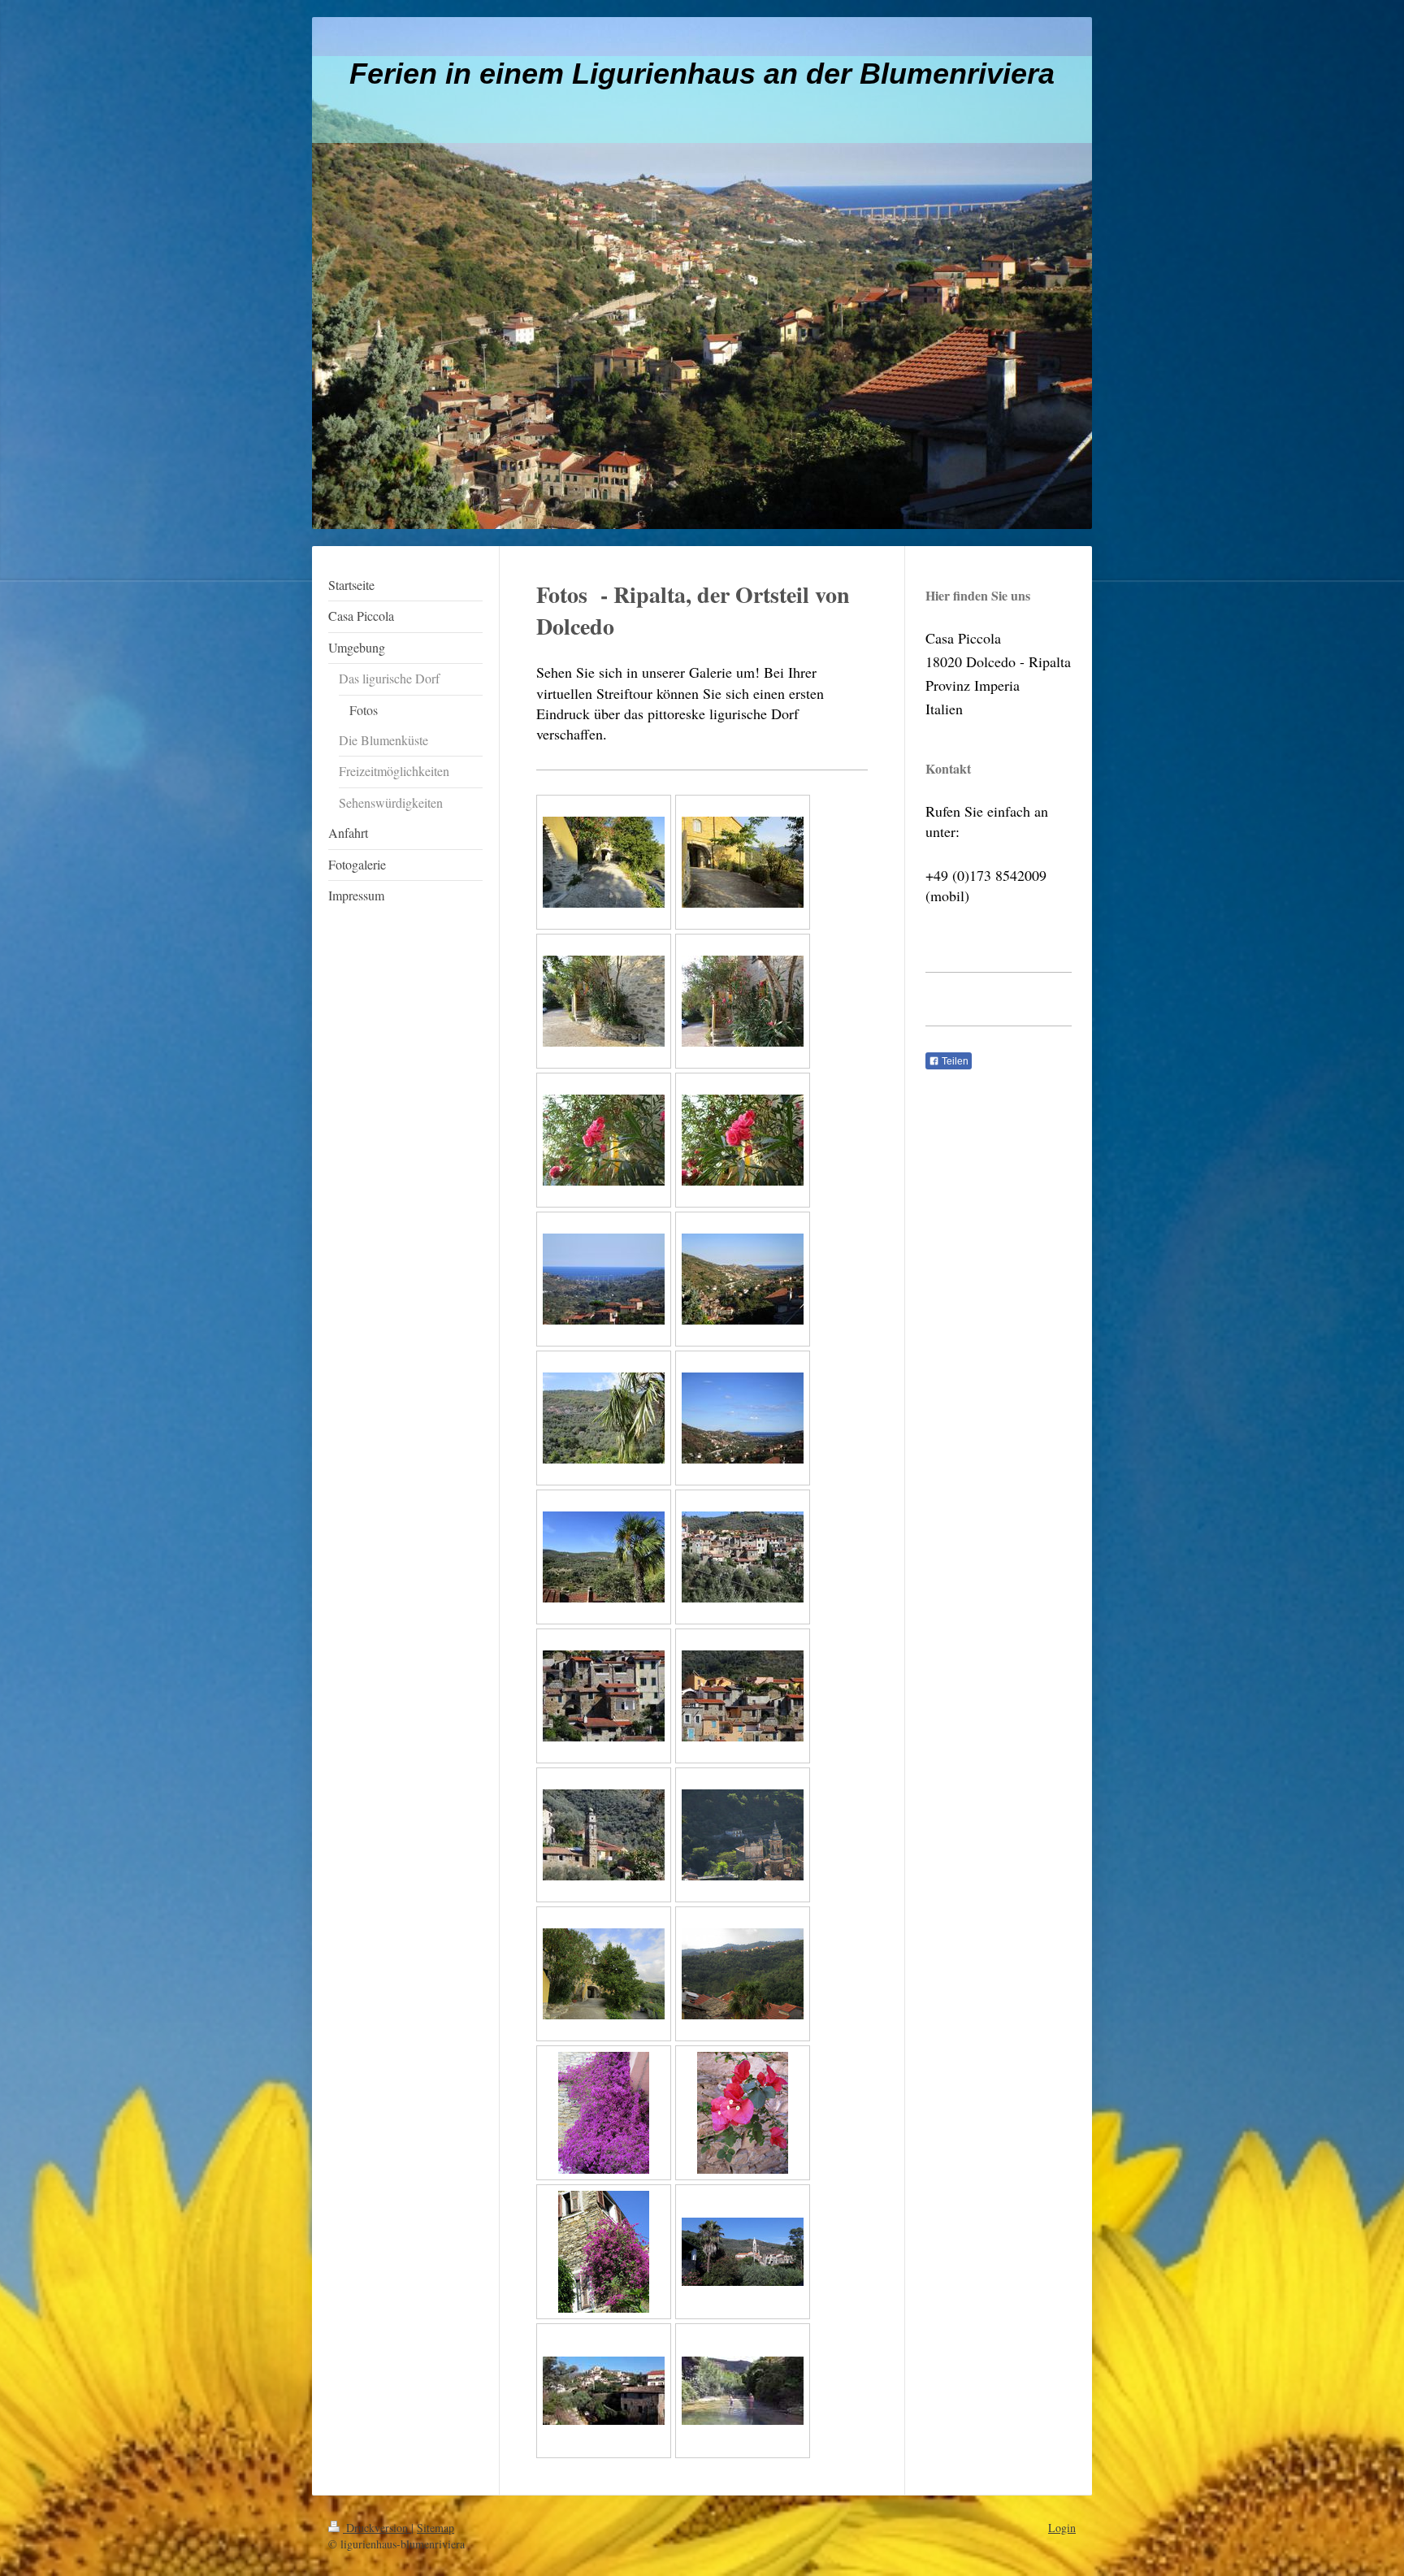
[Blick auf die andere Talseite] (743, 1974)
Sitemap (435, 2528)
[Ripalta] (743, 1557)
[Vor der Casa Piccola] (604, 1001)
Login (1062, 2528)
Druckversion (377, 2528)
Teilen (954, 1061)
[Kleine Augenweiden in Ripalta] (604, 2113)
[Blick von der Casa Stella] (604, 1279)
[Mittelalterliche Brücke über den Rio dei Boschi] (604, 2391)
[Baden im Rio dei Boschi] (743, 2391)
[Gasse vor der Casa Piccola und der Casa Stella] (604, 862)
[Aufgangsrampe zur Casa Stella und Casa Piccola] (604, 1974)
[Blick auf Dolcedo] (743, 1835)
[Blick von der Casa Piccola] (604, 1418)
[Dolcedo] (743, 2252)
